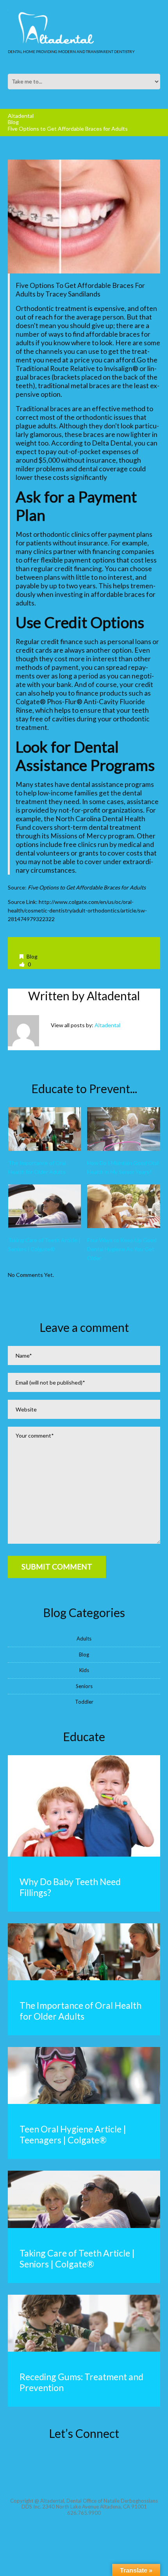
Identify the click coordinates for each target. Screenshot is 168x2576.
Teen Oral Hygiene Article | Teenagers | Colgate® (73, 2134)
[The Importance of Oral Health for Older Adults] (45, 1129)
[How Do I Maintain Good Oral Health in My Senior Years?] (124, 1129)
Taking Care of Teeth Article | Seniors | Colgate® (77, 2258)
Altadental (21, 116)
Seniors (84, 1686)
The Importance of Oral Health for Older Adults (80, 2011)
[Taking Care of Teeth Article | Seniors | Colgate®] (45, 1206)
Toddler (84, 1702)
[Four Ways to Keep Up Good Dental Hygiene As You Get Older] (124, 1206)
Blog (13, 122)
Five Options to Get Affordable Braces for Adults (87, 887)
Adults (84, 1639)
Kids (84, 1670)
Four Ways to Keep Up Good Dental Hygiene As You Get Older (122, 1249)
